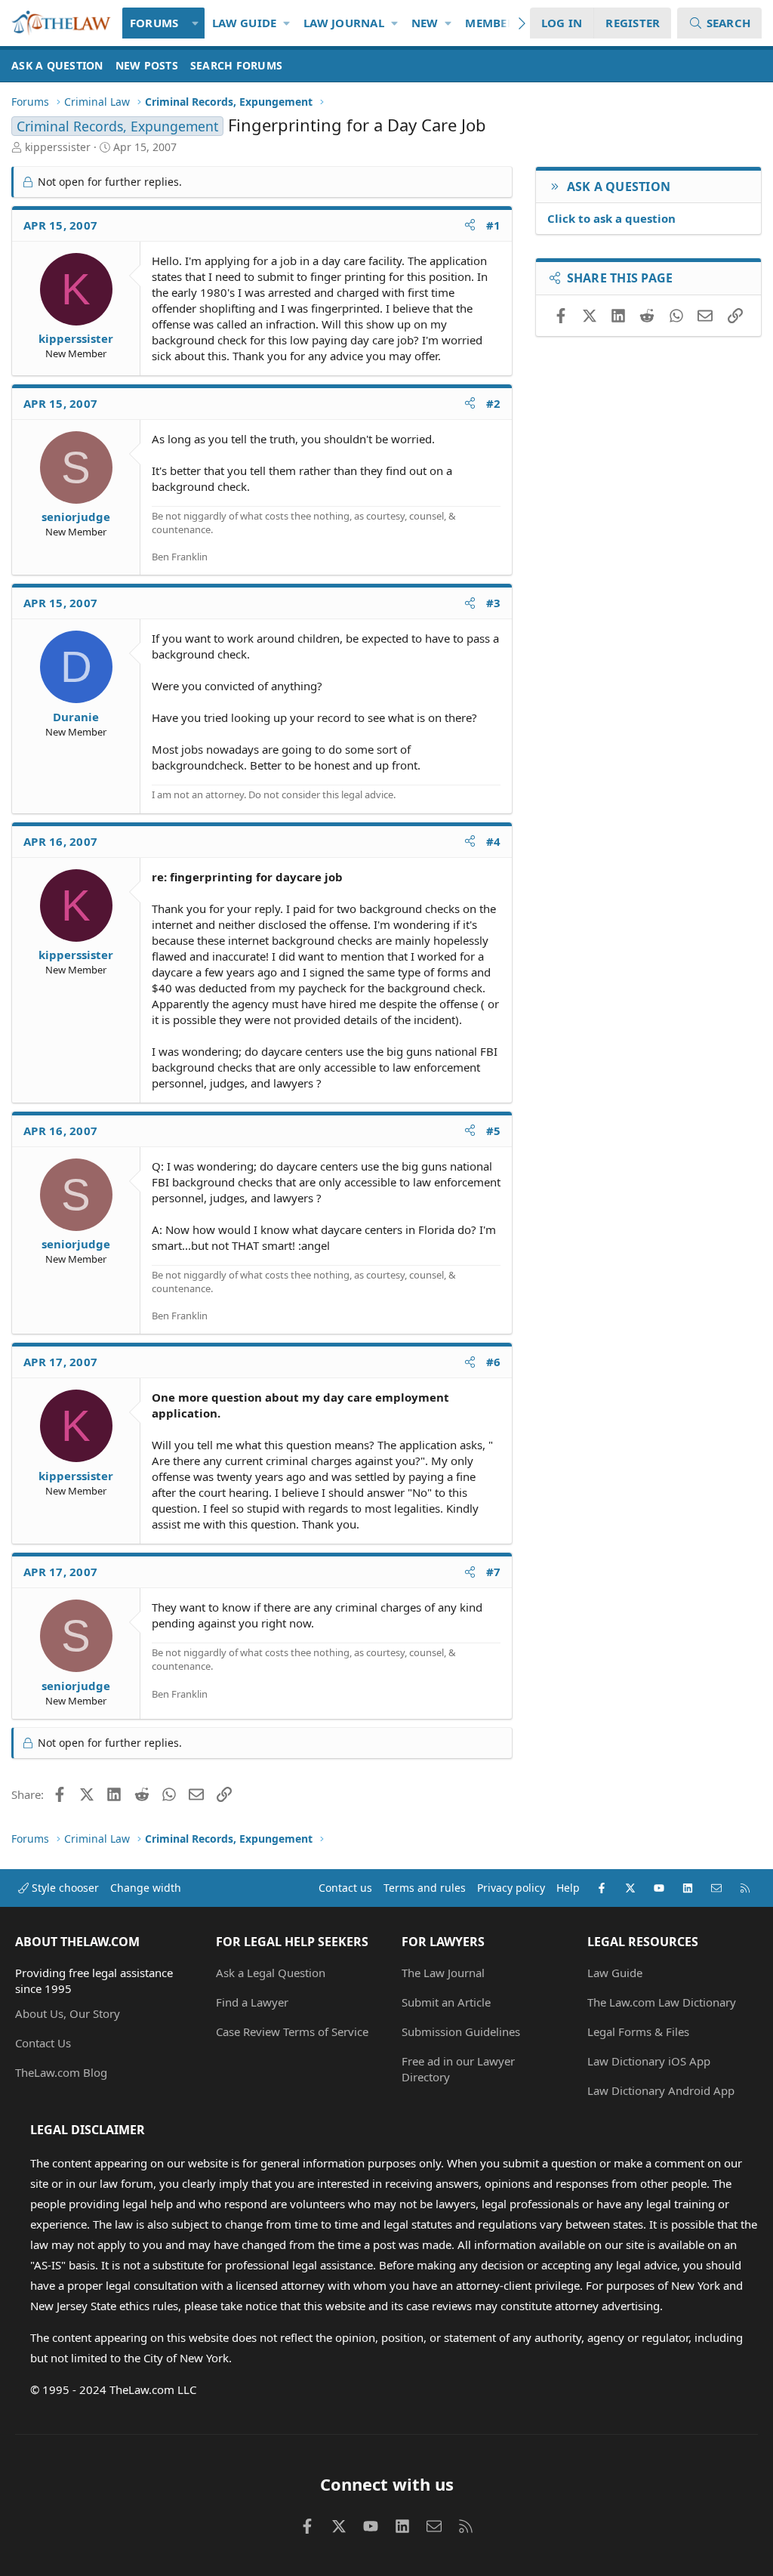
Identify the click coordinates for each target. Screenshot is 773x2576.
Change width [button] (146, 1888)
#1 (494, 225)
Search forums (236, 65)
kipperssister (58, 147)
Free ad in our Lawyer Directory (458, 2069)
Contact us (345, 1888)
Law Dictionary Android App (661, 2090)
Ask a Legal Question (271, 1973)
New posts (147, 65)
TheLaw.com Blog (61, 2072)
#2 (494, 403)
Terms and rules (425, 1888)
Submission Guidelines (461, 2031)
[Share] (470, 225)
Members (493, 23)
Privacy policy (511, 1888)
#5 (494, 1131)
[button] (195, 23)
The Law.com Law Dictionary (662, 2002)
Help (568, 1888)
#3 (494, 603)
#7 (494, 1572)
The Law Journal (443, 1973)
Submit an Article (446, 2002)
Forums (154, 23)
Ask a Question (57, 65)
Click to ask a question (611, 218)
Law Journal (344, 23)
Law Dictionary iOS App (649, 2061)
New (425, 23)
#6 (494, 1362)
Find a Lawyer (252, 2002)
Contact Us (43, 2043)
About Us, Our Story (68, 2013)
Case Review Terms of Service (292, 2031)
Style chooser (64, 1888)
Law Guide (244, 23)
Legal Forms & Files (638, 2031)
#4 (494, 841)
